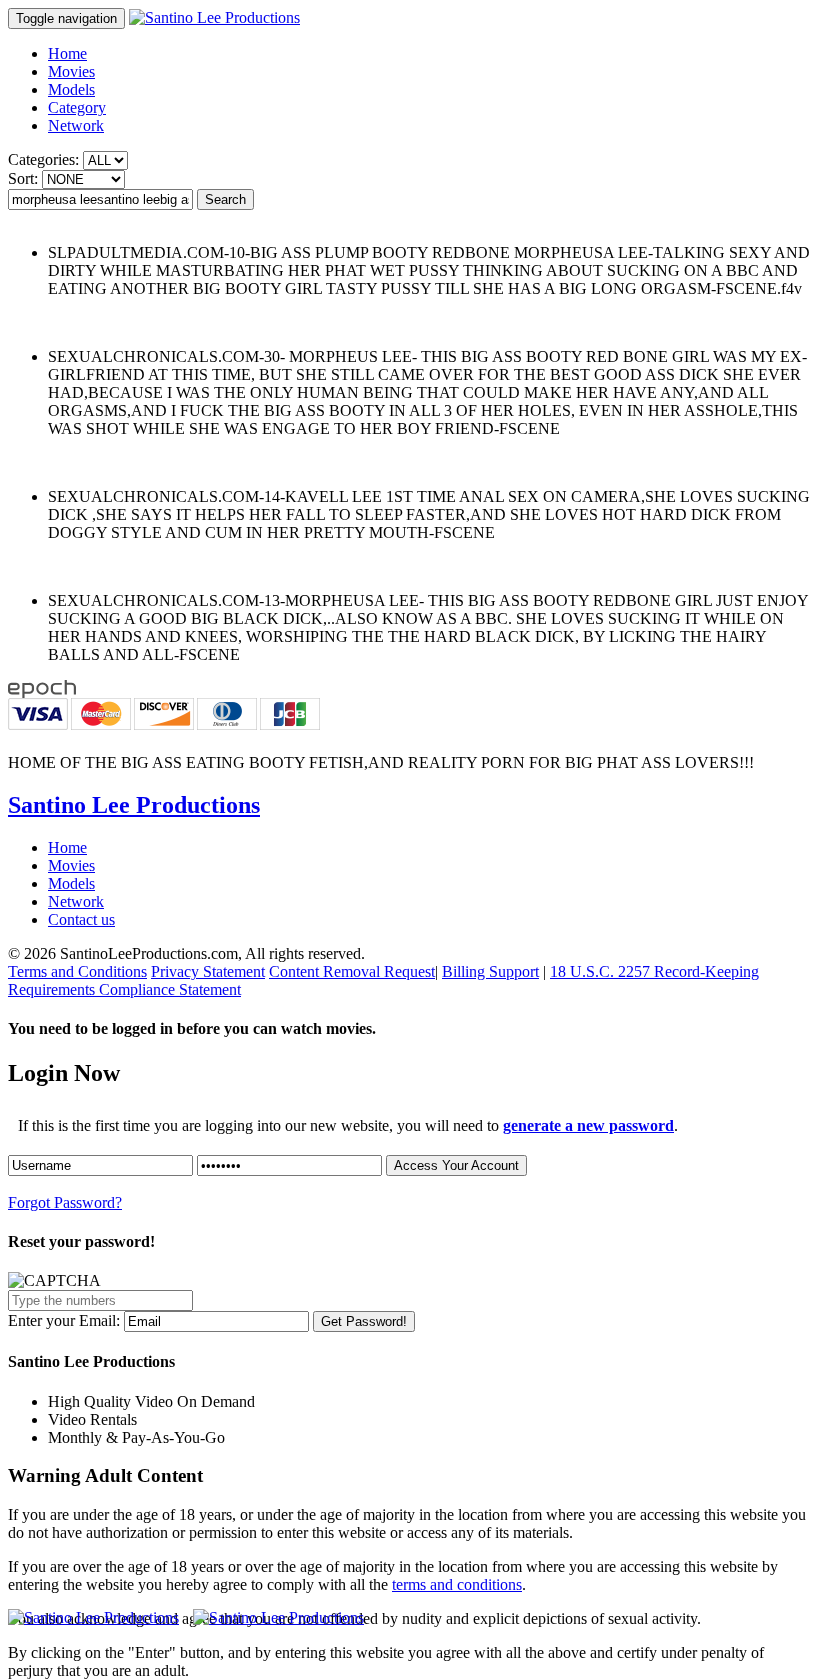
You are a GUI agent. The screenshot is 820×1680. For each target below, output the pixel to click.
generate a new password (588, 1125)
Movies (71, 71)
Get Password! (364, 1321)
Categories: (43, 159)
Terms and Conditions (77, 971)
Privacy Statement (208, 971)
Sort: (23, 178)
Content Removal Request (352, 971)
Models (71, 89)
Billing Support (490, 971)
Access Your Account (456, 1165)
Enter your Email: (64, 1320)
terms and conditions (457, 1584)
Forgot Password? (65, 1202)
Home (67, 53)
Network (76, 125)
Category (77, 107)
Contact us (81, 919)
